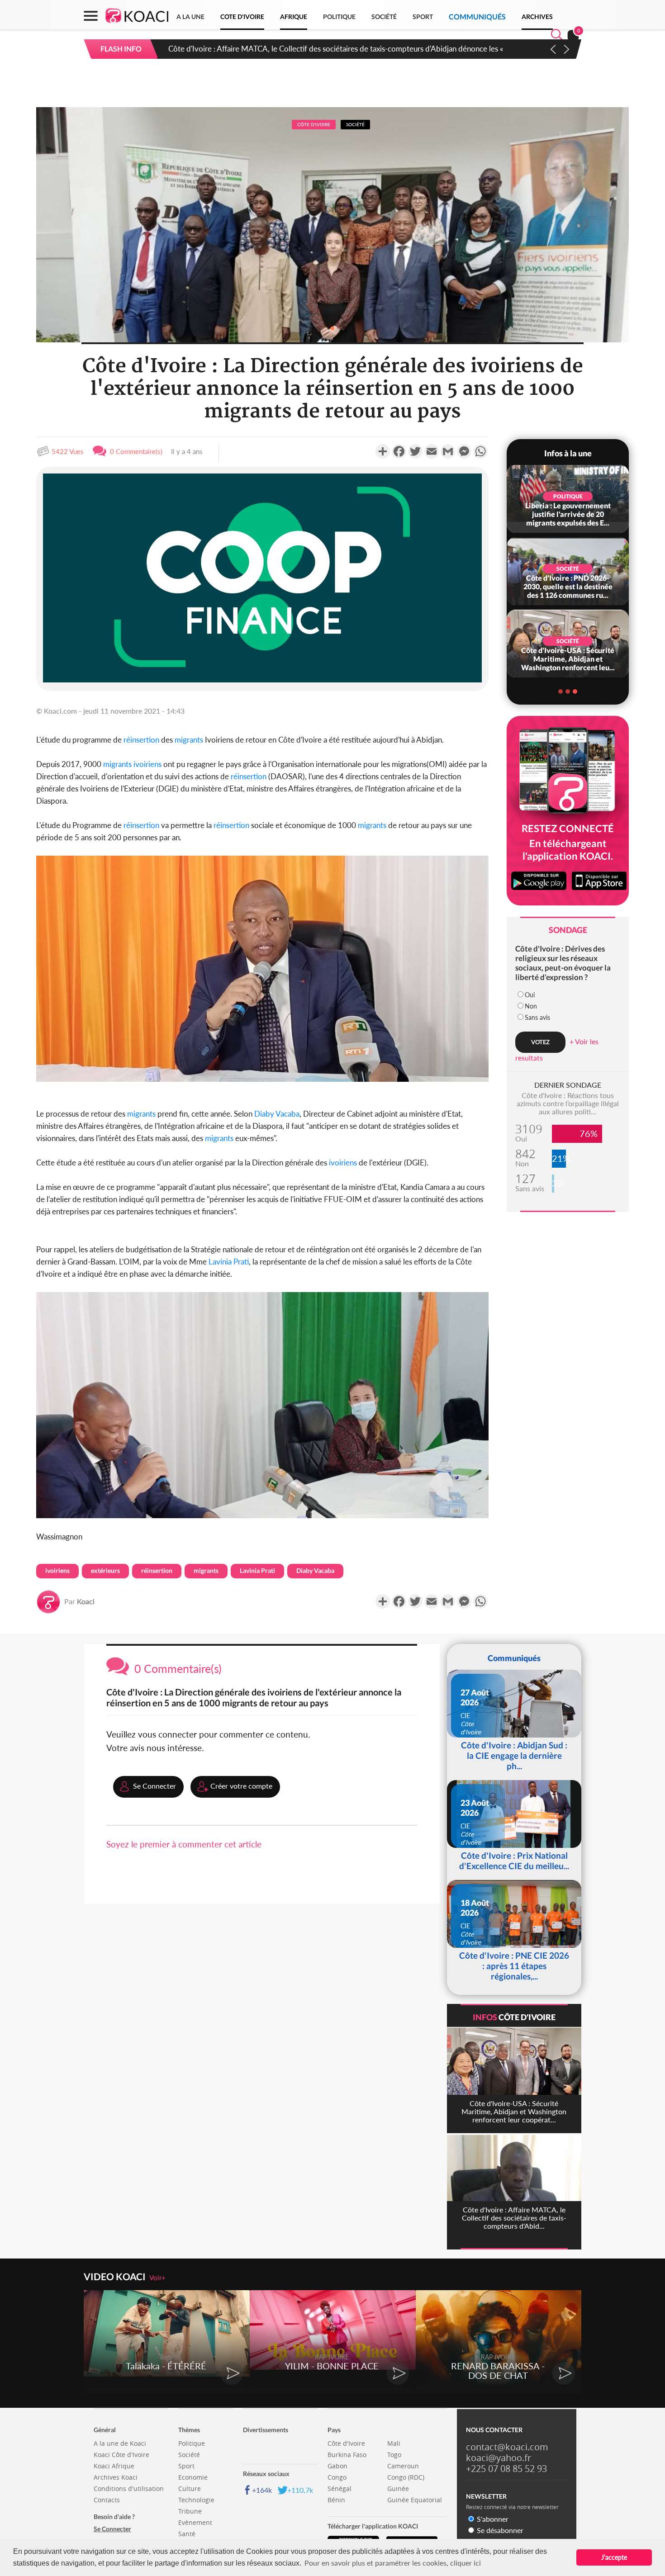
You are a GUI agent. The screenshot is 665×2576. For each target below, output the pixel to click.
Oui (530, 995)
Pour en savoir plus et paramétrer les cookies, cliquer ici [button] (393, 2563)
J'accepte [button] (614, 2557)
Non (531, 1006)
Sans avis (537, 1017)
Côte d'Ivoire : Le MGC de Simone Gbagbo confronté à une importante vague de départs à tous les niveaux (345, 49)
